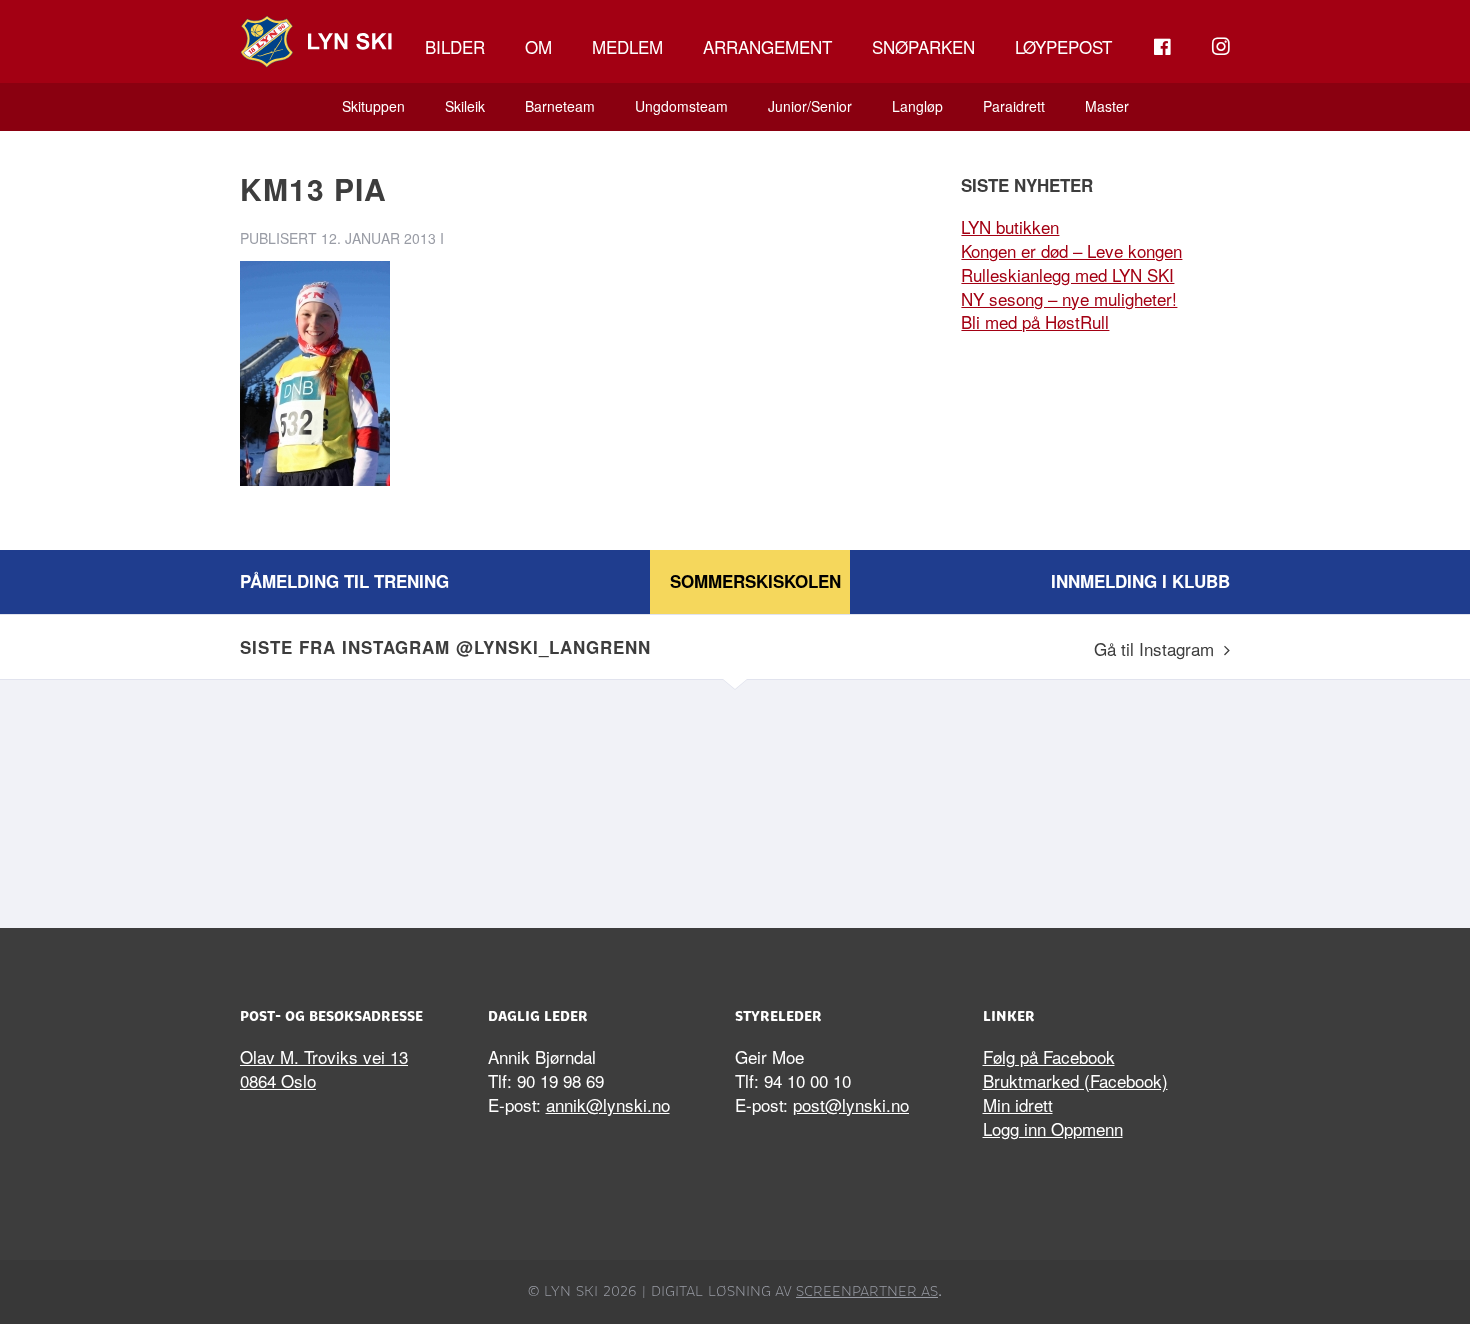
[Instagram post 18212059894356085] (860, 799)
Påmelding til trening (344, 581)
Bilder (455, 46)
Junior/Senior (810, 106)
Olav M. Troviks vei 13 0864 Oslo (324, 1068)
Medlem (627, 46)
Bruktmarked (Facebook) (1075, 1080)
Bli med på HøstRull (1035, 321)
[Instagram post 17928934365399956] (610, 799)
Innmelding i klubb (1140, 581)
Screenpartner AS (867, 1291)
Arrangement (767, 46)
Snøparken (923, 46)
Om (538, 46)
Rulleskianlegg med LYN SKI (1067, 274)
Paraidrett (1014, 106)
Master (1107, 106)
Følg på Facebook (1049, 1056)
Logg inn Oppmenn (1053, 1128)
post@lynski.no (851, 1104)
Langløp (917, 106)
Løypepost (1063, 46)
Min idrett (1018, 1104)
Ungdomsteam (681, 106)
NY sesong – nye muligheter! (1069, 298)
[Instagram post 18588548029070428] (360, 799)
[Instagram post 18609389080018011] (1110, 799)
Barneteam (560, 106)
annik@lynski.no (608, 1104)
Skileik (465, 106)
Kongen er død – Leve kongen (1071, 250)
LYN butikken (1010, 226)
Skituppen (373, 106)
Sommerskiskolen (755, 581)
